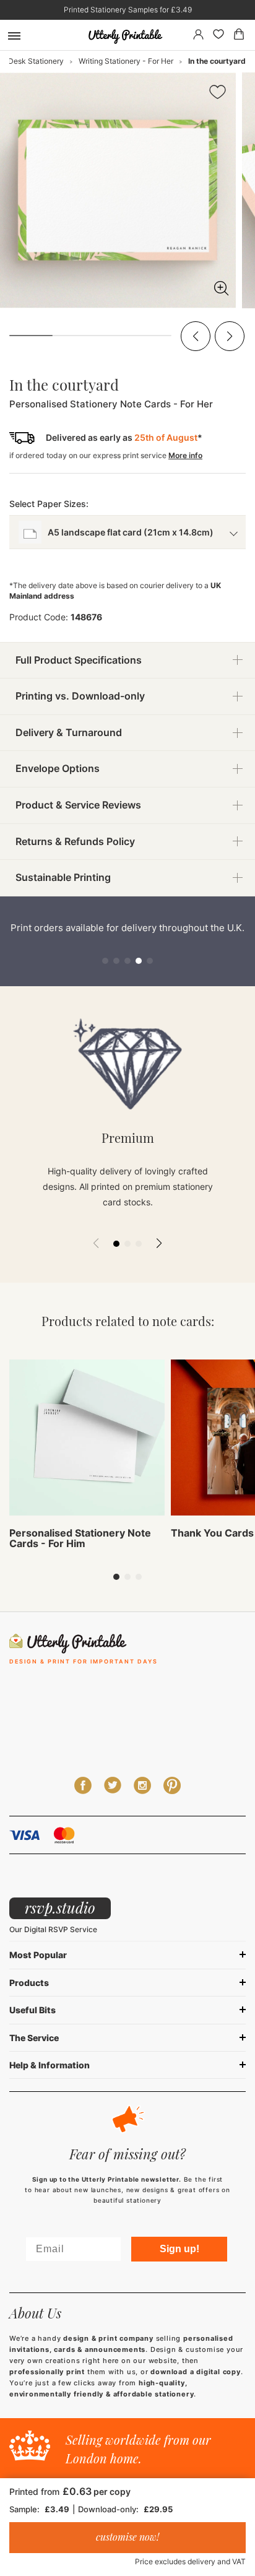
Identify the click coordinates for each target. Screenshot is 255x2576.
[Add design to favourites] (218, 94)
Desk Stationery (36, 61)
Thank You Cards (212, 1533)
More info (185, 455)
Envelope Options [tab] (58, 768)
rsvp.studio (60, 1907)
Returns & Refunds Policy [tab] (75, 841)
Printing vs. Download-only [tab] (80, 696)
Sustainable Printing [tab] (63, 877)
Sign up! (179, 2249)
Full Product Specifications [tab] (79, 660)
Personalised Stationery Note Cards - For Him (80, 1538)
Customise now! (127, 2537)
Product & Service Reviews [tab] (78, 805)
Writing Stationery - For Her (126, 61)
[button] (196, 336)
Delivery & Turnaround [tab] (69, 732)
